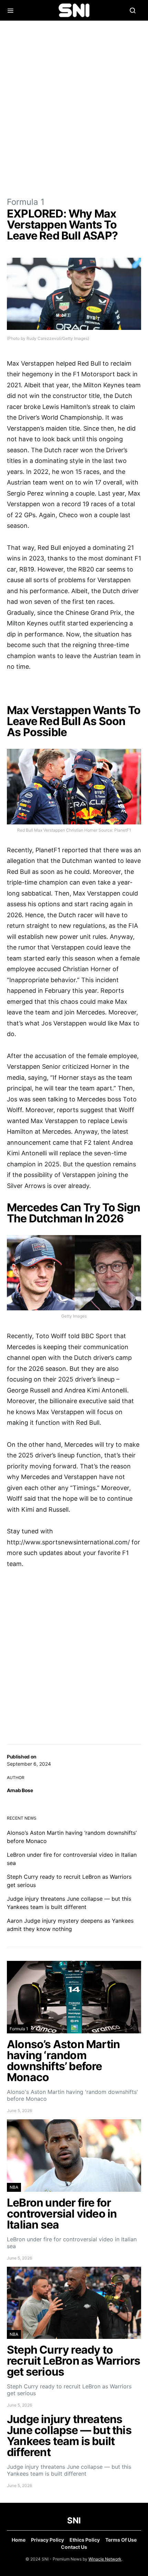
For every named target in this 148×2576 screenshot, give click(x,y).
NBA (14, 2187)
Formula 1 (26, 202)
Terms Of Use (121, 2540)
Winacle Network (105, 2559)
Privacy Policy (47, 2540)
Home (19, 2540)
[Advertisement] (74, 108)
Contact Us (74, 2547)
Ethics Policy (85, 2540)
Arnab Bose (20, 1790)
